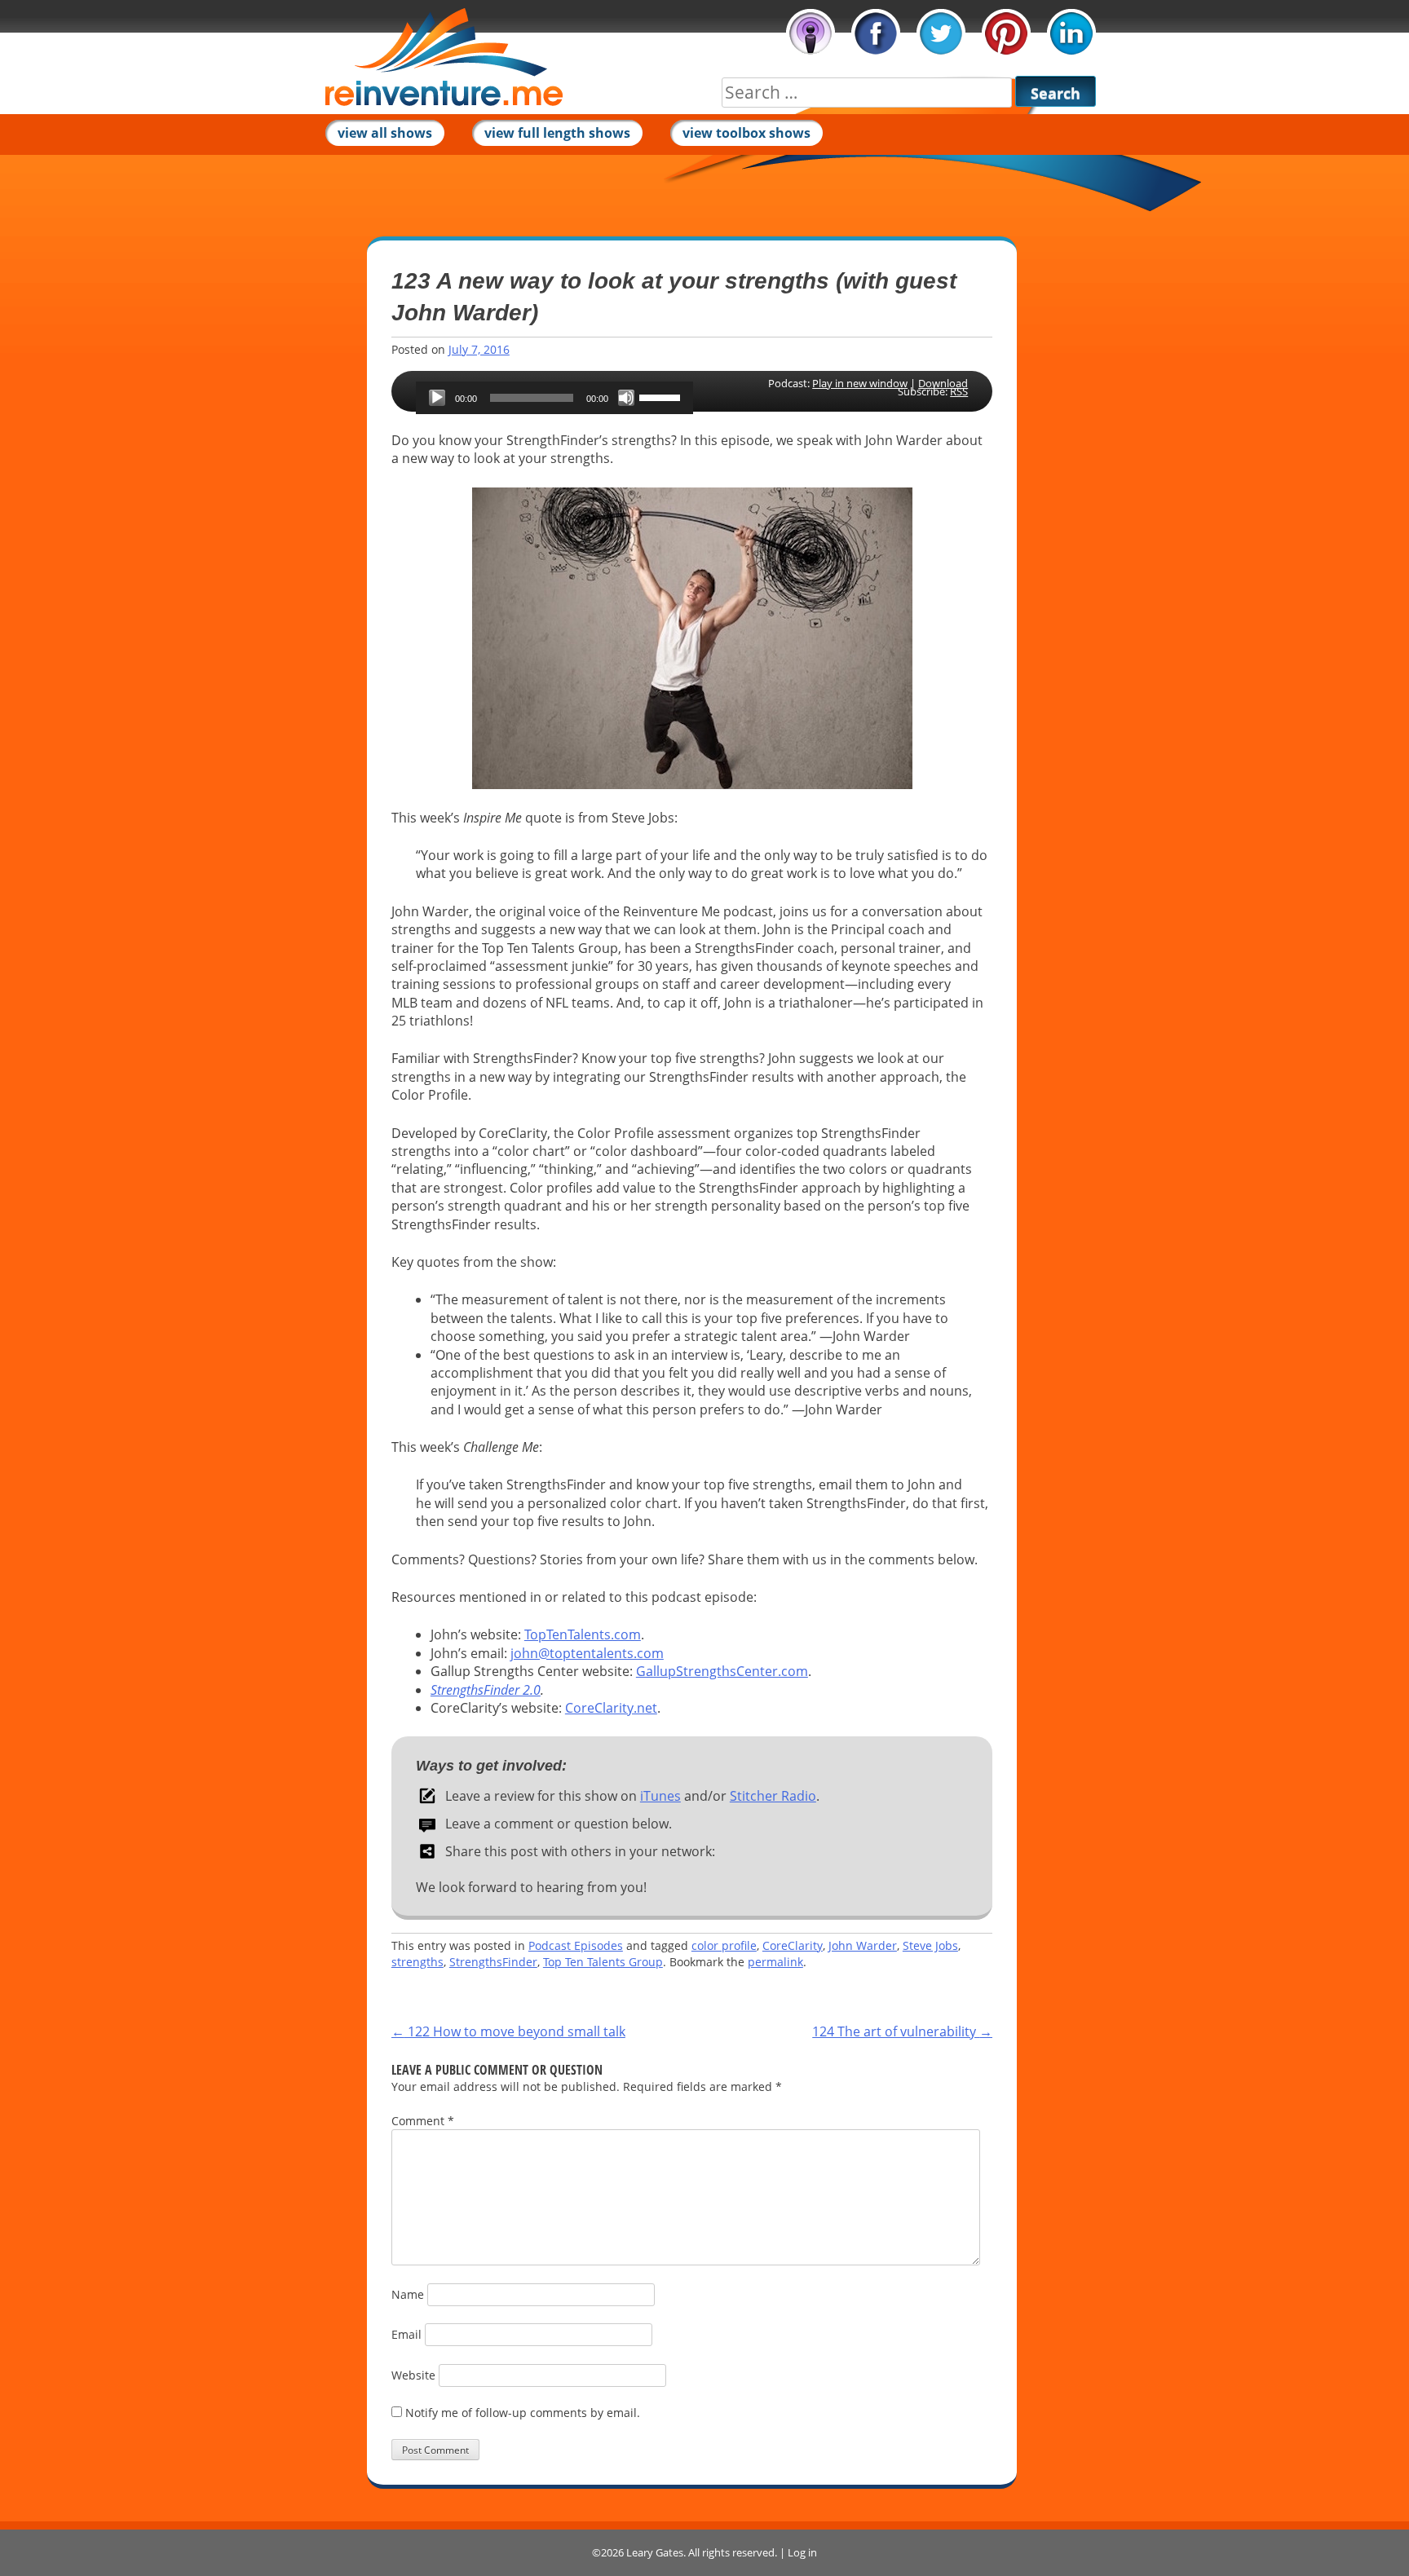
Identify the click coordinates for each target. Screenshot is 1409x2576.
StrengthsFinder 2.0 (486, 1690)
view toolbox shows (746, 133)
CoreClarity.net (611, 1708)
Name (408, 2294)
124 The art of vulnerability (902, 2031)
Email (406, 2334)
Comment (423, 2121)
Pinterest (1006, 33)
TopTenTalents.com (583, 1634)
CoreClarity (793, 1945)
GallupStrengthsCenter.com (722, 1671)
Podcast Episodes (576, 1945)
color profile (724, 1945)
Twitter (941, 33)
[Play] (437, 398)
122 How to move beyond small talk (508, 2031)
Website (413, 2375)
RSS (959, 391)
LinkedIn (1071, 33)
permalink (775, 1962)
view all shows (385, 133)
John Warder (863, 1945)
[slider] (662, 396)
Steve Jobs (930, 1945)
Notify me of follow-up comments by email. (523, 2413)
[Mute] (626, 398)
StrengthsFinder (493, 1962)
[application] (554, 398)
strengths (417, 1962)
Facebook (876, 33)
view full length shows (557, 133)
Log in (802, 2552)
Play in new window (860, 383)
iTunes (811, 33)
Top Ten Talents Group (603, 1962)
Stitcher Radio (773, 1796)
